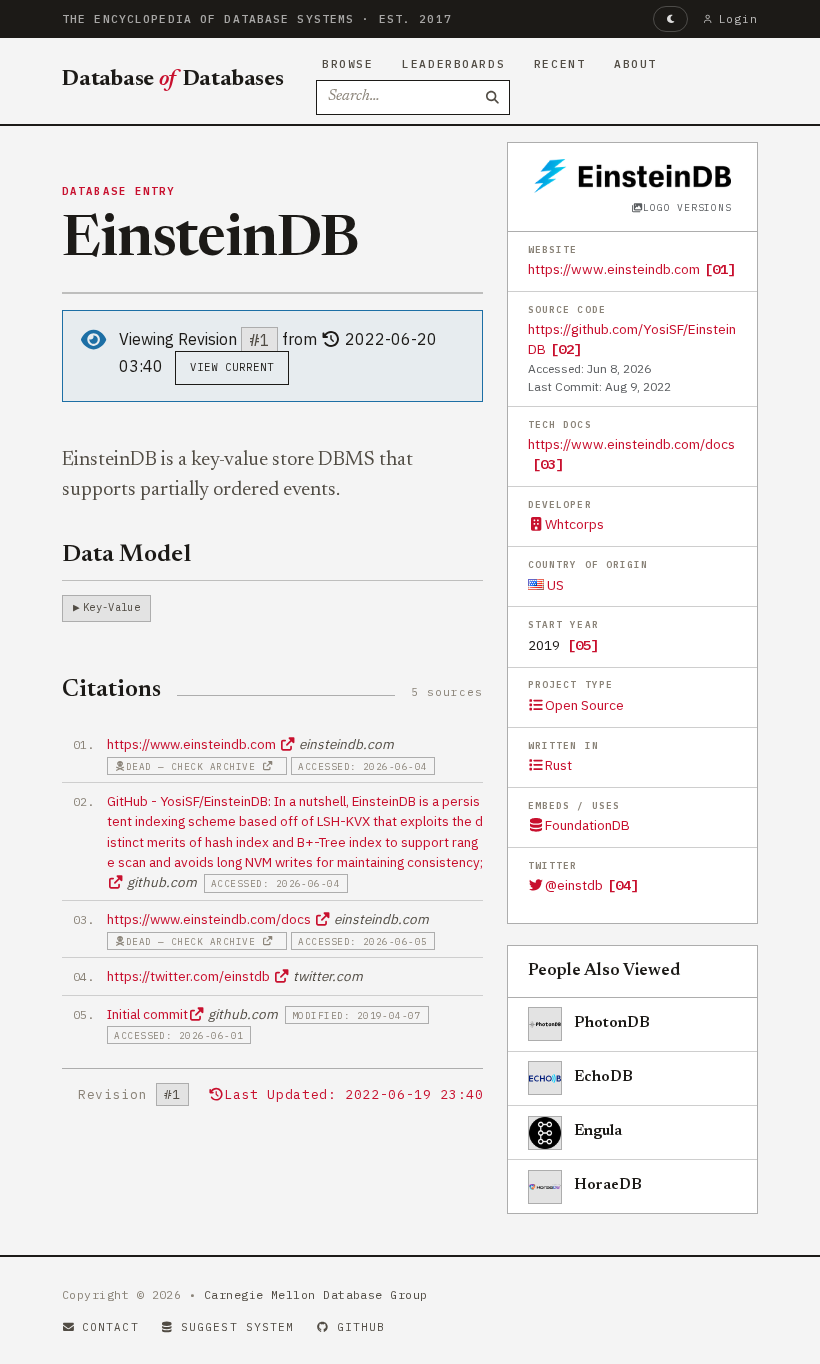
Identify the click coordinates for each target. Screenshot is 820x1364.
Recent (559, 64)
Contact (110, 1327)
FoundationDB (587, 825)
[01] (720, 269)
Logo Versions (687, 207)
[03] (548, 464)
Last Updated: (353, 1094)
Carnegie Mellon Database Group (316, 1294)
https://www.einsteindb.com (614, 269)
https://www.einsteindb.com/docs (631, 444)
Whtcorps (574, 524)
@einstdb (574, 885)
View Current (232, 367)
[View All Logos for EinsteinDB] (632, 175)
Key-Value (111, 607)
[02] (566, 349)
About (635, 64)
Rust (558, 765)
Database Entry (119, 191)
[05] (583, 645)
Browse (347, 64)
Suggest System (237, 1327)
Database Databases (173, 80)
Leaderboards (453, 64)
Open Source (584, 705)
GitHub (361, 1327)
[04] (623, 885)
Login (738, 19)
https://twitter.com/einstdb (190, 976)
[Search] (493, 98)
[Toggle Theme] (670, 19)
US (554, 585)
